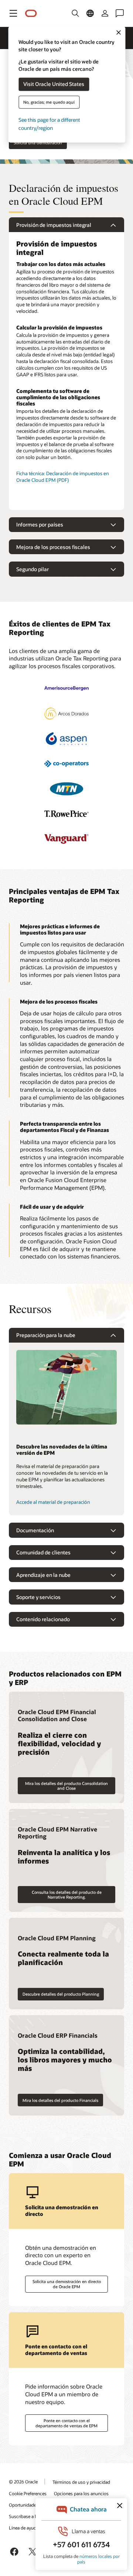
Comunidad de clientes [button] (43, 1552)
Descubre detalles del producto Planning (61, 1994)
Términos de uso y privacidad (81, 2482)
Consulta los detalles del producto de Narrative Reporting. (67, 1895)
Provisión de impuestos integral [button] (54, 225)
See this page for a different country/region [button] (49, 124)
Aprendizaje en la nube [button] (43, 1575)
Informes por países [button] (40, 524)
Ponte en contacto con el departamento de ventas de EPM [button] (66, 2423)
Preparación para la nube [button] (46, 1335)
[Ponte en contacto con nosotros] (120, 13)
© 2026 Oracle (23, 2482)
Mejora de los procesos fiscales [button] (53, 547)
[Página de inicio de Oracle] (31, 13)
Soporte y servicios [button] (38, 1597)
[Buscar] (75, 13)
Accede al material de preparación (53, 1502)
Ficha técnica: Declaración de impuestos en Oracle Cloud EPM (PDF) (63, 477)
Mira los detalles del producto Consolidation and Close (66, 1786)
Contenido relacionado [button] (43, 1619)
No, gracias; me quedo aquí (49, 102)
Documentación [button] (35, 1530)
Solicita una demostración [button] (38, 143)
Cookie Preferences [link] (28, 2493)
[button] (13, 13)
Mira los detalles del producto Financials (60, 2100)
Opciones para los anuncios (81, 2493)
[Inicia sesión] (105, 13)
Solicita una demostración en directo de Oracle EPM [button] (67, 2284)
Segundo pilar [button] (33, 569)
